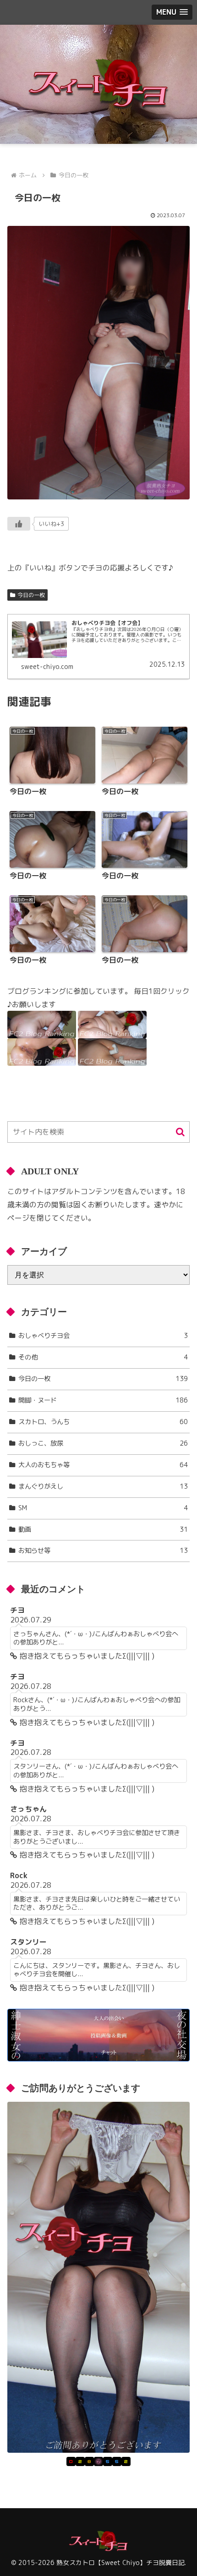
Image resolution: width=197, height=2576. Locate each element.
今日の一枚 (31, 595)
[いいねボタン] (19, 524)
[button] (180, 1132)
